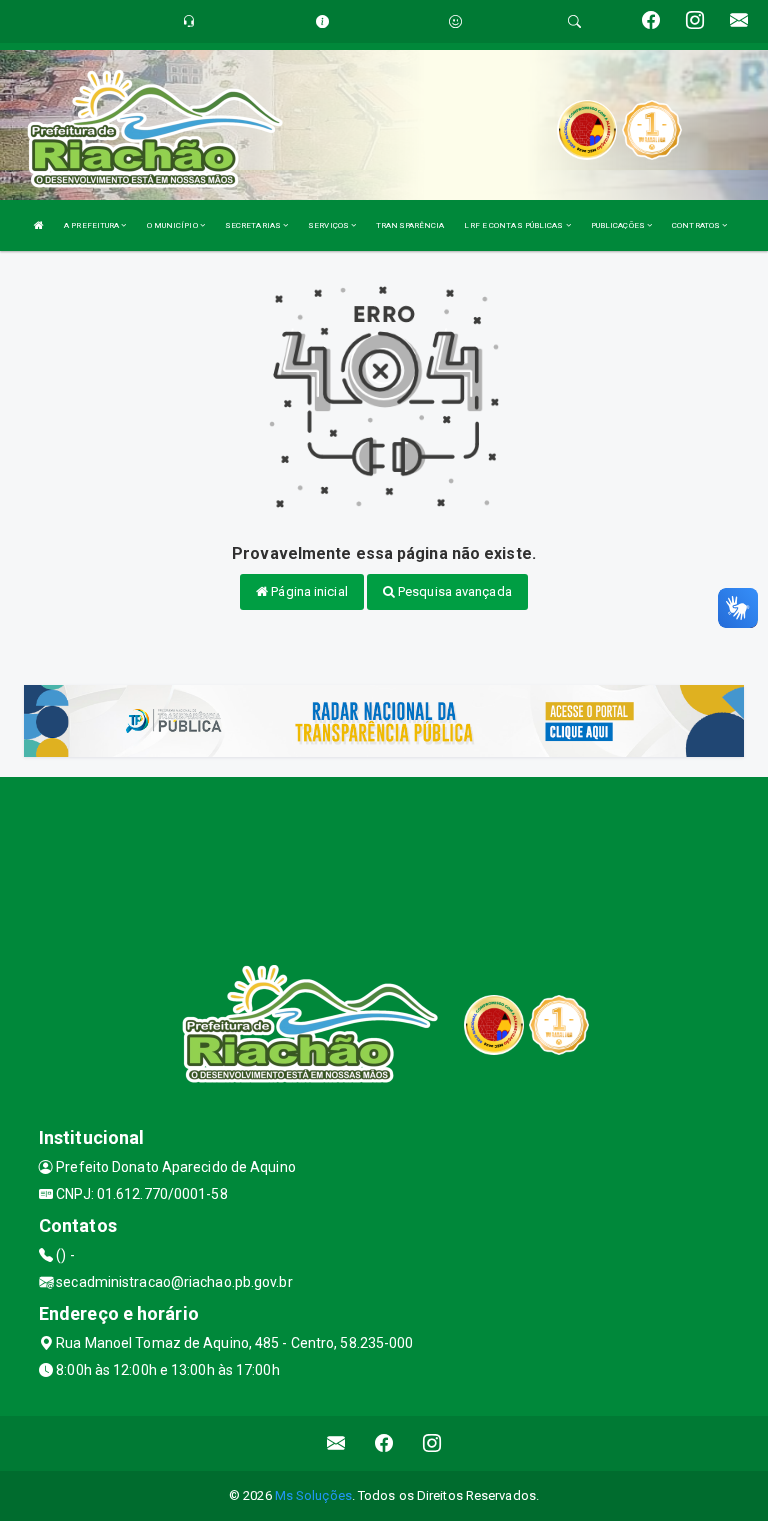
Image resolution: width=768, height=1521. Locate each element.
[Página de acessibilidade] (455, 21)
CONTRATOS (697, 225)
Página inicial (308, 591)
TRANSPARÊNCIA (410, 225)
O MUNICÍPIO (173, 225)
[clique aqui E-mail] (336, 1443)
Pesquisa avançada (453, 591)
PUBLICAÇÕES (619, 225)
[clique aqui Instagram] (432, 1443)
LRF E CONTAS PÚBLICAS (514, 225)
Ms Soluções (313, 1495)
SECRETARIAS (254, 225)
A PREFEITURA (92, 225)
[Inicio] (39, 225)
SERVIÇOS (329, 225)
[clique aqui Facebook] (384, 1443)
